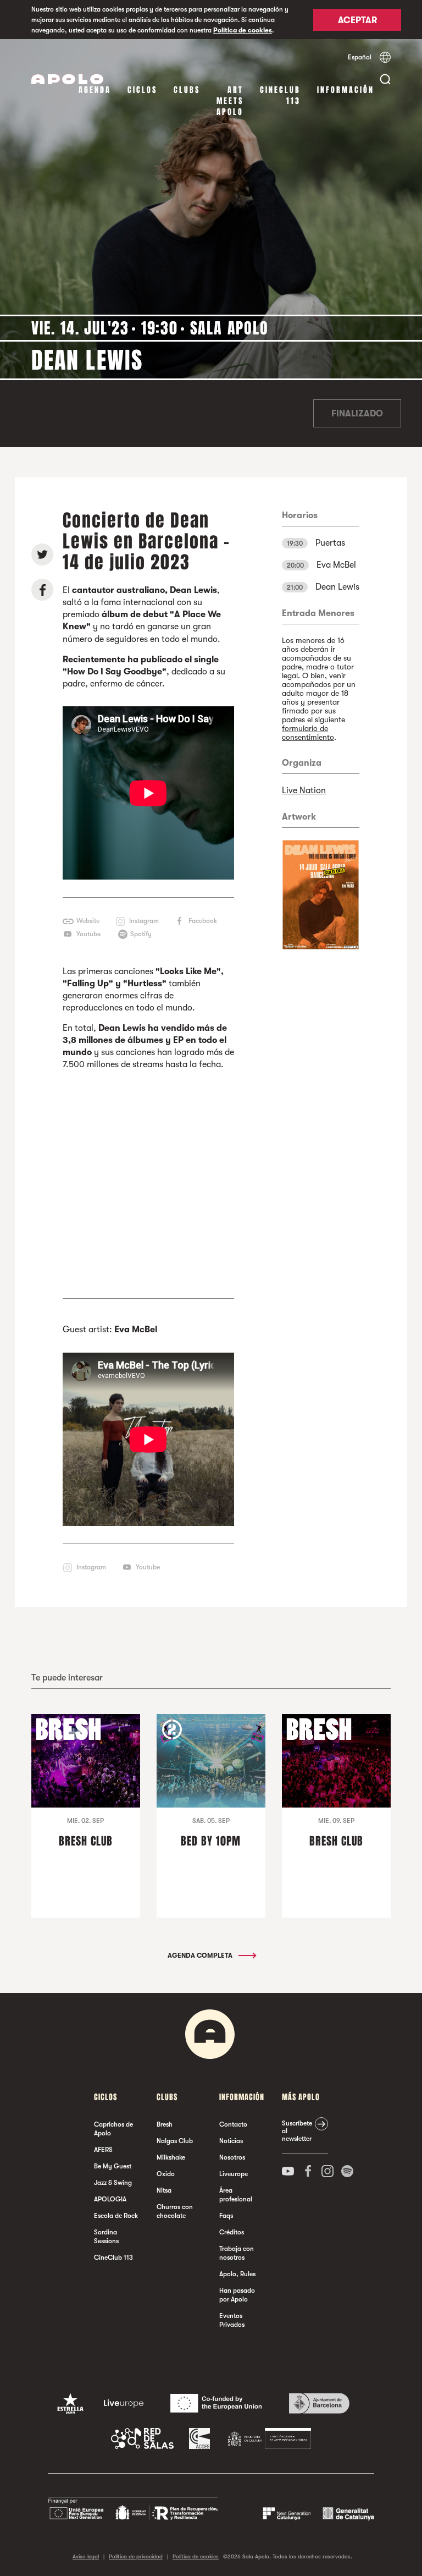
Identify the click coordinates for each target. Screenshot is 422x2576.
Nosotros (232, 2157)
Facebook (203, 921)
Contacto (233, 2124)
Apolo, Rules (237, 2274)
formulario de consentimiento (308, 733)
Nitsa (164, 2190)
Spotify (141, 934)
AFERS (103, 2150)
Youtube (88, 934)
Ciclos (142, 90)
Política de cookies (243, 30)
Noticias (231, 2141)
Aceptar (357, 20)
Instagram (144, 921)
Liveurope (234, 2174)
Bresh (165, 2124)
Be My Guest (113, 2166)
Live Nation (304, 790)
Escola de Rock (116, 2216)
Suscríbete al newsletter (297, 2131)
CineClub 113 (280, 95)
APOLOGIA (110, 2199)
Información (346, 90)
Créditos (232, 2232)
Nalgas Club (175, 2141)
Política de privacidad (136, 2556)
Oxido (166, 2174)
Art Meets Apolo (230, 101)
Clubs (187, 90)
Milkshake (171, 2157)
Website (88, 921)
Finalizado (357, 414)
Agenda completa (201, 1956)
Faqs (226, 2216)
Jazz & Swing (113, 2183)
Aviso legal (86, 2556)
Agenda (95, 90)
